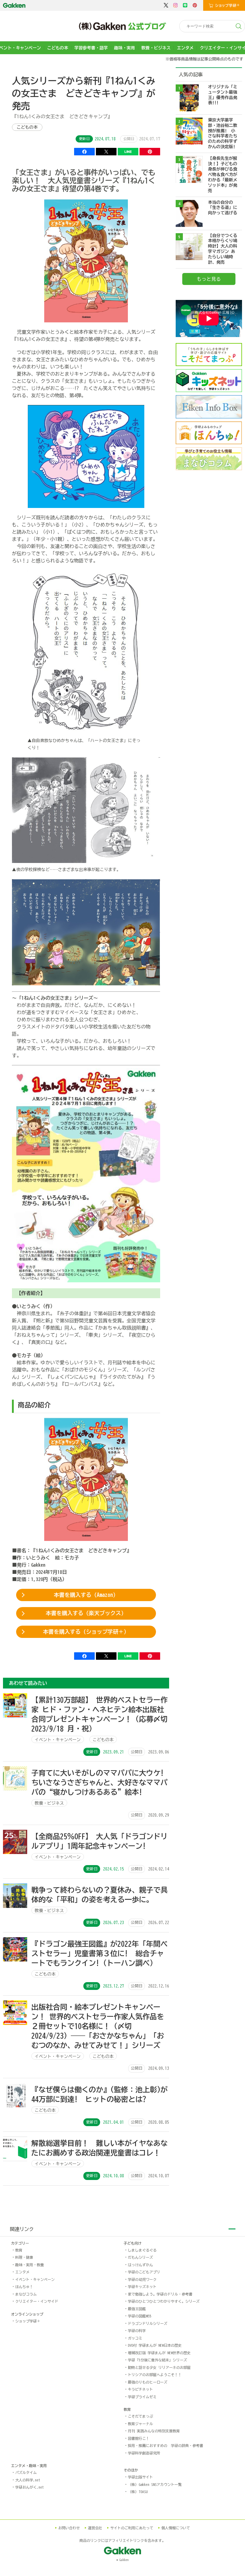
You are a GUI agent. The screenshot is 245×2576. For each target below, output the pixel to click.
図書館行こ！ (139, 2438)
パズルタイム (26, 2472)
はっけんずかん (140, 2265)
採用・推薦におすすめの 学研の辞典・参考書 (166, 2445)
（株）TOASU (138, 2492)
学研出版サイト (140, 2477)
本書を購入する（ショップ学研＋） (86, 1632)
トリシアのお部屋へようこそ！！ (155, 2375)
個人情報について (176, 2528)
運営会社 (95, 2528)
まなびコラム (26, 2294)
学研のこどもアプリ (144, 2272)
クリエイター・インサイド (37, 2301)
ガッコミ (135, 2338)
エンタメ (185, 48)
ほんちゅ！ (24, 2287)
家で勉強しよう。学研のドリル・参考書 (160, 2294)
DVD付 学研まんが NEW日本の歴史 (155, 2345)
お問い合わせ (69, 2528)
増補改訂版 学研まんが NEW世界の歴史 (159, 2353)
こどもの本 (58, 48)
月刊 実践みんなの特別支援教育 (154, 2431)
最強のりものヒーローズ (148, 2382)
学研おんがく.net (30, 2487)
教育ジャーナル (140, 2424)
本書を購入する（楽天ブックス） (86, 1613)
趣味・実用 (125, 48)
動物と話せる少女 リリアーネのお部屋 (159, 2367)
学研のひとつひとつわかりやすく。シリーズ (164, 2301)
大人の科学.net (28, 2480)
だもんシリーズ (140, 2257)
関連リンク (22, 2229)
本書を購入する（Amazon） (86, 1595)
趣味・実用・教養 (30, 2265)
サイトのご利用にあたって (132, 2528)
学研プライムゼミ (142, 2397)
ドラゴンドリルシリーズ (148, 2323)
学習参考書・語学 (91, 48)
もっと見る (209, 279)
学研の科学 (137, 2331)
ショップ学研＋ (28, 2321)
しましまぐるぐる (142, 2250)
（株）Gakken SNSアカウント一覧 (155, 2484)
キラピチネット (140, 2389)
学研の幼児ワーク (142, 2279)
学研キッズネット (142, 2287)
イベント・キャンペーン (35, 2279)
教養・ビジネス (156, 48)
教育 (19, 2250)
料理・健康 (24, 2257)
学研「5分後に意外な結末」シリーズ (157, 2360)
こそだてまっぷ (140, 2416)
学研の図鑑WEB (140, 2316)
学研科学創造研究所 (144, 2453)
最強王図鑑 (137, 2309)
